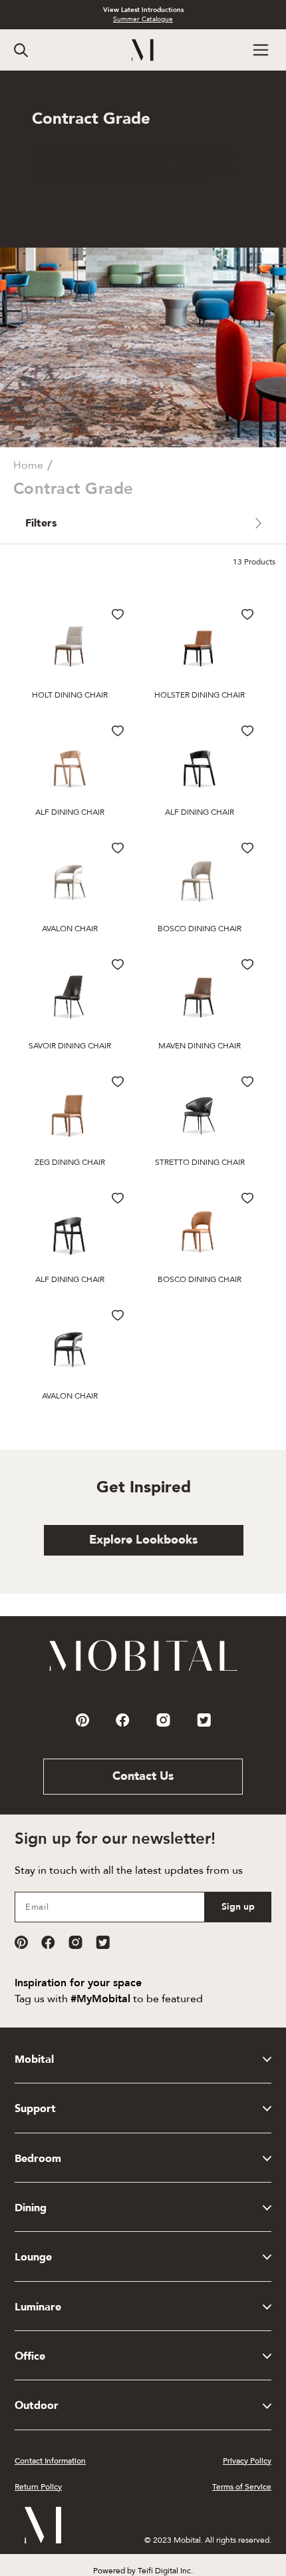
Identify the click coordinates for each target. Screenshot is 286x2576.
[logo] (143, 50)
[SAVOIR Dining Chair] (70, 996)
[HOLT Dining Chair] (70, 646)
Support (35, 2109)
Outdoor (37, 2406)
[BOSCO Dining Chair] (200, 879)
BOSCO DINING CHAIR (200, 929)
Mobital (34, 2059)
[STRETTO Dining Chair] (200, 1113)
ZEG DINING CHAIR (70, 1162)
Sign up (238, 1907)
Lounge (33, 2257)
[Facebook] (48, 1942)
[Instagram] (75, 1942)
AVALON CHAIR (70, 929)
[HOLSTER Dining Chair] (200, 646)
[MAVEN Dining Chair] (200, 996)
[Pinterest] (21, 1942)
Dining (31, 2208)
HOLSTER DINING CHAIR (200, 695)
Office (30, 2356)
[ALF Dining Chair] (70, 762)
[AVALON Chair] (70, 879)
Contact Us (143, 1776)
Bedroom (38, 2159)
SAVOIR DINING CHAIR (70, 1046)
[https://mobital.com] (143, 1670)
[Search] (21, 50)
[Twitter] (103, 1942)
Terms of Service (242, 2487)
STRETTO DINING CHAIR (200, 1162)
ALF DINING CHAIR (70, 812)
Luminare (38, 2307)
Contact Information (50, 2461)
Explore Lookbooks (143, 1540)
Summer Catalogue (143, 19)
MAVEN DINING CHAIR (200, 1046)
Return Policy (38, 2487)
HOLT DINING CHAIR (70, 695)
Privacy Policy (247, 2461)
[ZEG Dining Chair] (70, 1113)
